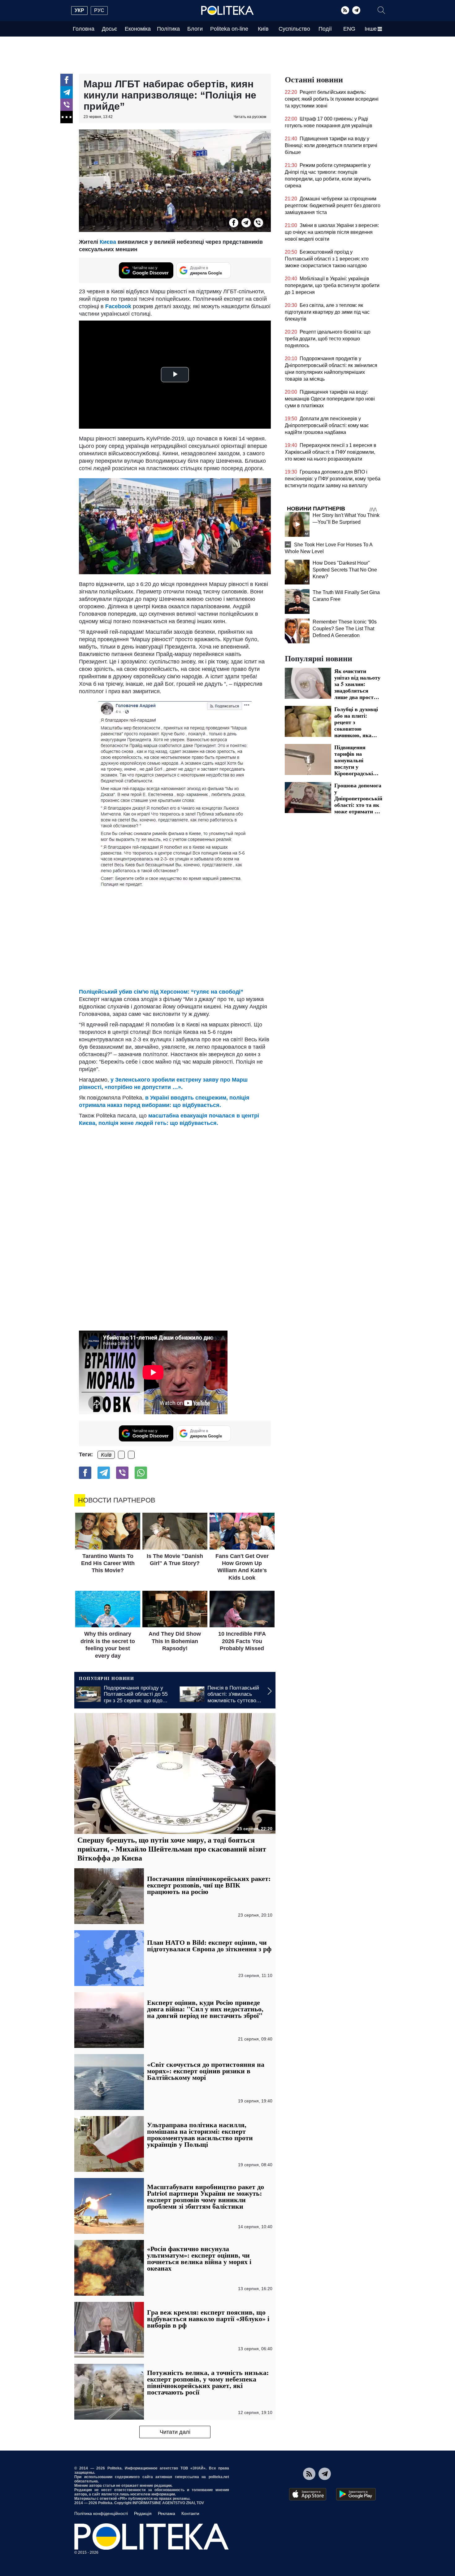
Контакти (190, 2513)
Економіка (138, 29)
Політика (168, 29)
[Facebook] (67, 80)
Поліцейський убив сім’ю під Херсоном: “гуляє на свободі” (161, 992)
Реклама (167, 2513)
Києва (108, 242)
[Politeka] (227, 11)
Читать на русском (250, 117)
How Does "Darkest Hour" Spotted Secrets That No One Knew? (345, 570)
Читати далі (175, 2432)
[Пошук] (381, 10)
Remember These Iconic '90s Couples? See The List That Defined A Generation (345, 629)
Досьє (109, 29)
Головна (84, 29)
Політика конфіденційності (101, 2513)
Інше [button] (371, 29)
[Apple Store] (308, 2494)
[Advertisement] (175, 938)
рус (99, 10)
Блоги (195, 29)
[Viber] (67, 105)
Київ (263, 29)
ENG (349, 29)
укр (79, 10)
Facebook (119, 306)
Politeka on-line (229, 29)
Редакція (143, 2513)
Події (325, 29)
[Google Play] (356, 2494)
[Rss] (345, 10)
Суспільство (294, 29)
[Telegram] (356, 10)
